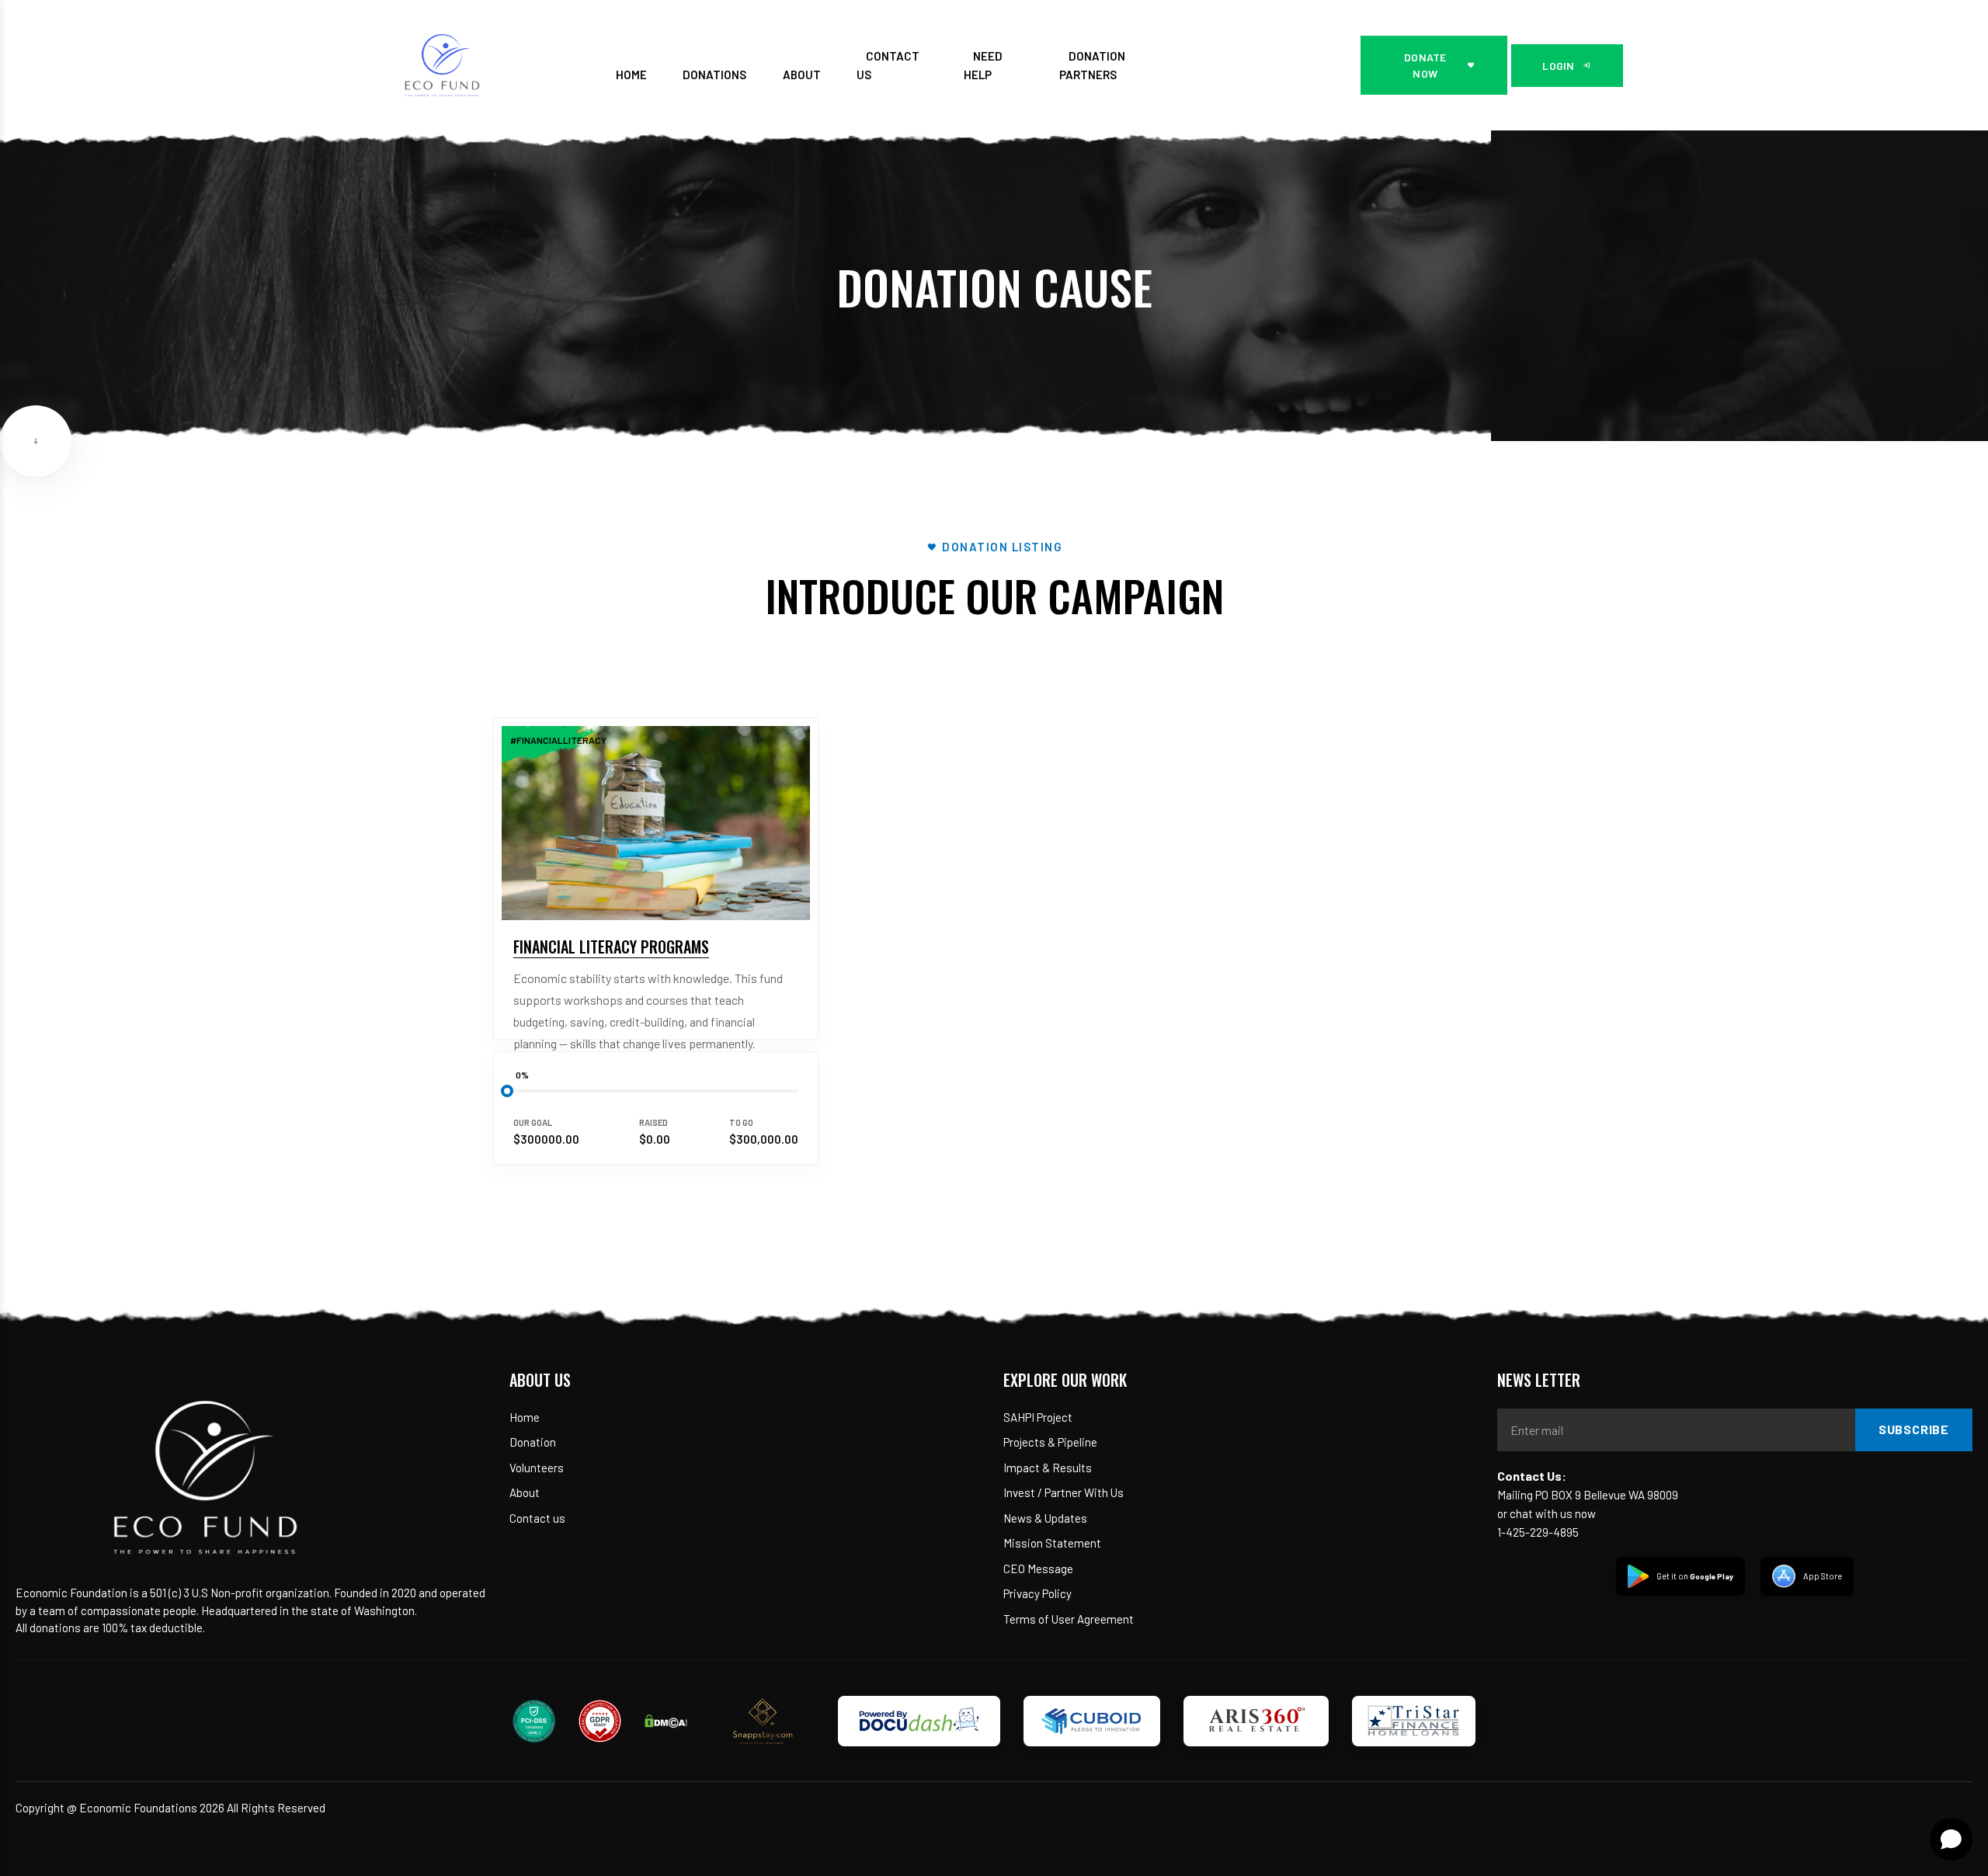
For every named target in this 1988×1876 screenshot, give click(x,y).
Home (525, 1417)
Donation (533, 1442)
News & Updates (1045, 1518)
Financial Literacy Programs (611, 947)
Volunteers (537, 1468)
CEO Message (1038, 1569)
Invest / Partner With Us (1064, 1492)
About (525, 1492)
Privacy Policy (1037, 1593)
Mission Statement (1052, 1543)
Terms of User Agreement (1069, 1619)
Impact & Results (1048, 1468)
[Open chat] (1951, 1839)
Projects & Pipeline (1050, 1442)
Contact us (537, 1518)
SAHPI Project (1038, 1417)
